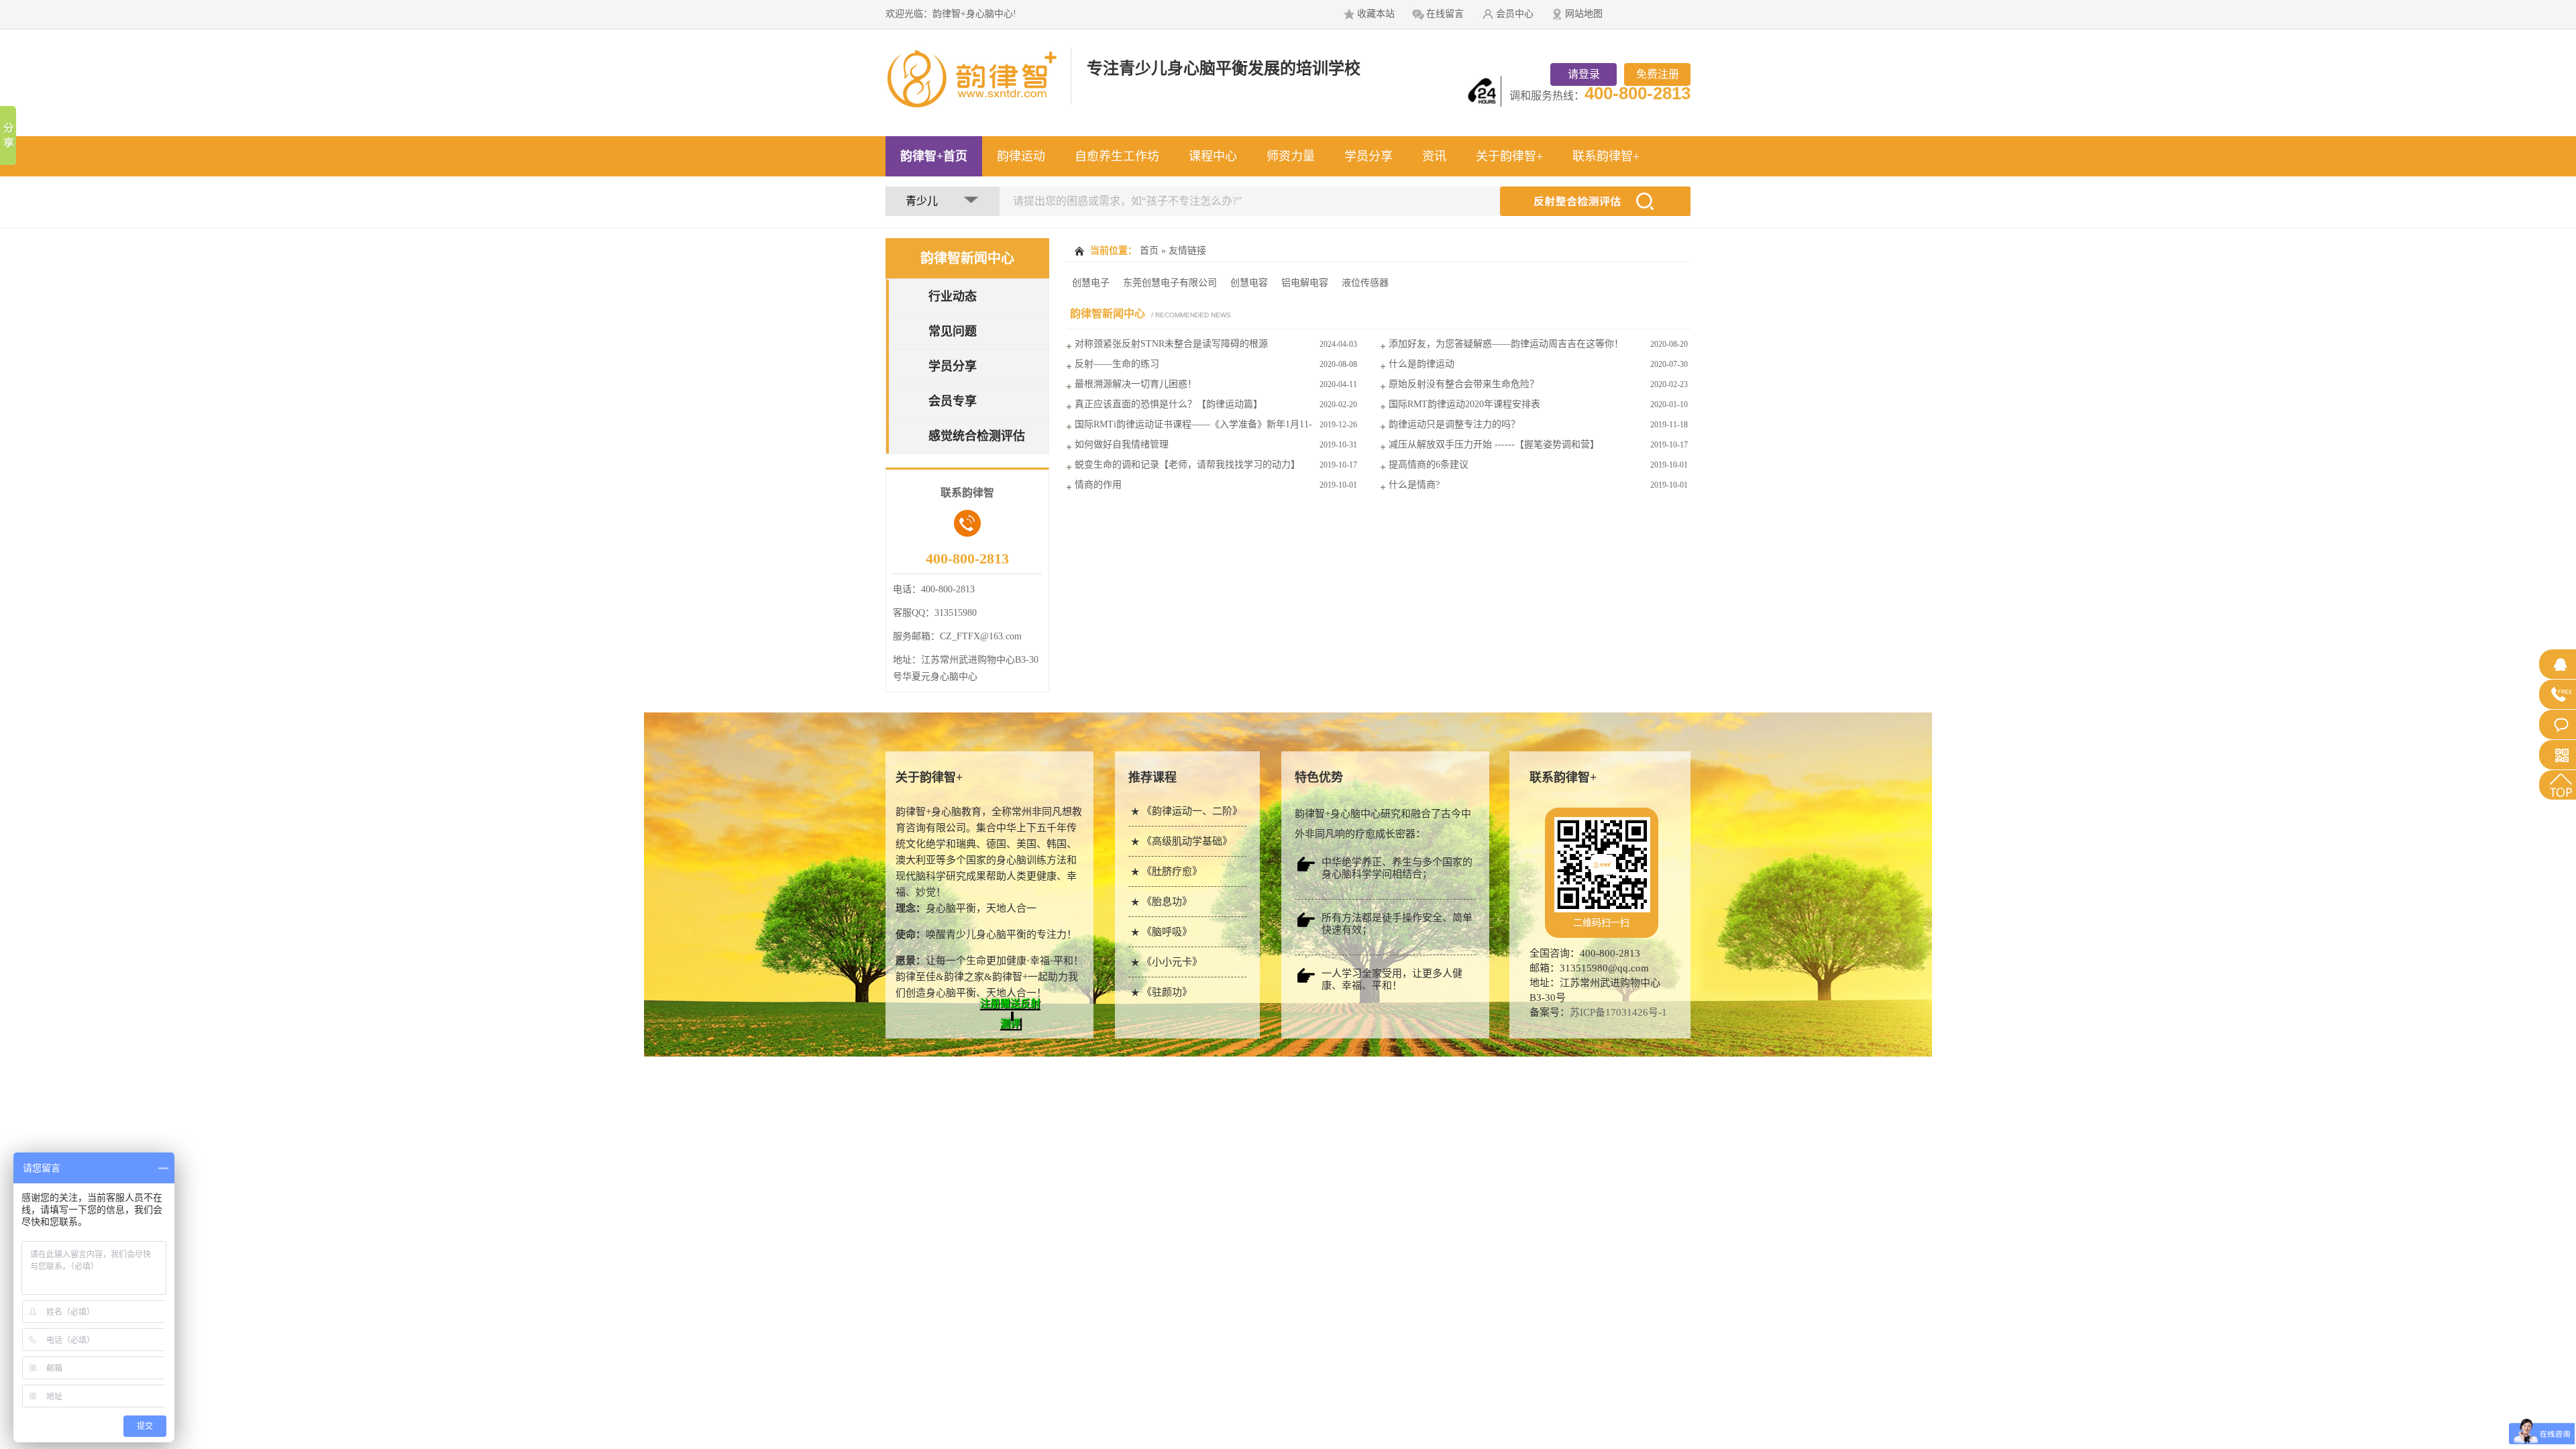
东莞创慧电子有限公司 (1170, 283)
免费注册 (1658, 74)
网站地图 (1584, 14)
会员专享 (953, 401)
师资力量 (1291, 156)
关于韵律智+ (1509, 156)
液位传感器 (1365, 283)
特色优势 (1319, 777)
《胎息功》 (1167, 902)
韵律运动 (1021, 156)
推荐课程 (1152, 777)
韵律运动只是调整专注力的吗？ (1454, 424)
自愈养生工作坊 (1117, 156)
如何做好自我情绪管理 (1122, 444)
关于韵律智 (929, 777)
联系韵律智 (1563, 777)
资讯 (1434, 156)
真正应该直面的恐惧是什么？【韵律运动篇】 (1169, 404)
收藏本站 (1376, 14)
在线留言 (1445, 14)
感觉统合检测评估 (977, 436)
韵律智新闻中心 (967, 258)
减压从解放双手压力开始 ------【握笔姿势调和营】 (1494, 444)
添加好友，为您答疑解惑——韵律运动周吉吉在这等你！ (1506, 344)
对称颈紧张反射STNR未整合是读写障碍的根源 (1171, 344)
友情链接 (1187, 251)
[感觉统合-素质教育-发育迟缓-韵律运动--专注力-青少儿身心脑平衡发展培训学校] (979, 101)
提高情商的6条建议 (1429, 465)
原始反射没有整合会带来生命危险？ (1464, 384)
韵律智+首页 (934, 156)
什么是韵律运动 (1421, 364)
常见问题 (953, 331)
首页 (1149, 251)
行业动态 (953, 297)
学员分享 (1368, 156)
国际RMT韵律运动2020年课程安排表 (1464, 404)
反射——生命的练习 (1117, 364)
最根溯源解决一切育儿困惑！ (1136, 384)
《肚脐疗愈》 (1172, 871)
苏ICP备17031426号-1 (1618, 1012)
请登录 (1584, 74)
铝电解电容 (1305, 283)
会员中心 (1515, 14)
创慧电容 (1249, 283)
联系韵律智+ (1606, 156)
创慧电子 (1091, 283)
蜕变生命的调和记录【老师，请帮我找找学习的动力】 (1187, 465)
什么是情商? (1414, 485)
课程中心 (1213, 156)
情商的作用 (1098, 485)
